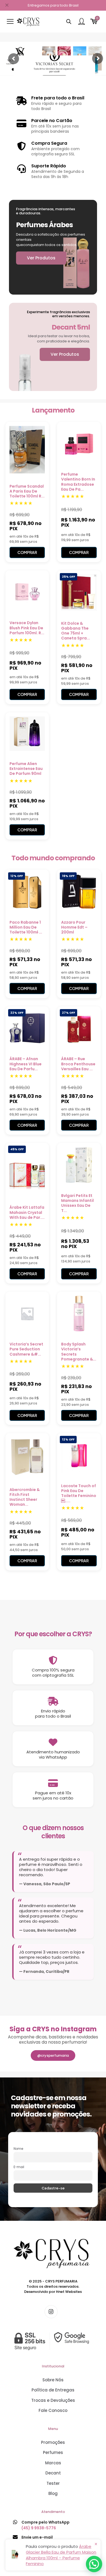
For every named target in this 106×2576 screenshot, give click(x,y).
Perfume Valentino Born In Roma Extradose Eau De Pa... (78, 482)
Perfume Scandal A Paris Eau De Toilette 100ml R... (27, 491)
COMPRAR (27, 552)
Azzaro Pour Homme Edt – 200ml (74, 927)
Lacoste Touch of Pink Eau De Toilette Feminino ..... (79, 1493)
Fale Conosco (53, 2410)
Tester (53, 2483)
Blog (53, 2493)
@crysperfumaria (53, 2055)
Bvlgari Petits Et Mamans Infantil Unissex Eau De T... (77, 1203)
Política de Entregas (53, 2390)
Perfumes (53, 2452)
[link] (53, 2341)
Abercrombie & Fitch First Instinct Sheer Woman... (25, 1497)
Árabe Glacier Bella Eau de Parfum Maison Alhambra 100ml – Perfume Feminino (61, 2555)
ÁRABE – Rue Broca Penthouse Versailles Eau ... (78, 1064)
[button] (94, 2564)
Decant (53, 2473)
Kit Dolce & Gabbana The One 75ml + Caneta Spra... (76, 631)
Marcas (53, 2463)
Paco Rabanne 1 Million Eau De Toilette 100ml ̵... (26, 927)
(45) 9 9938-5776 (39, 2528)
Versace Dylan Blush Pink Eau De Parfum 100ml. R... (27, 628)
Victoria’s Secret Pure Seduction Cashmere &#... (26, 1349)
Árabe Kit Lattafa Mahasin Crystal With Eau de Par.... (27, 1212)
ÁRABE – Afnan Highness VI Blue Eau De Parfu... (26, 1064)
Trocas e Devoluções (53, 2400)
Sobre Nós (53, 2380)
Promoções (53, 2442)
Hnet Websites (69, 2292)
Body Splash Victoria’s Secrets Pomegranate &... (79, 1352)
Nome (18, 2149)
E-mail (19, 2167)
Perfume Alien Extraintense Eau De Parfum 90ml (26, 769)
